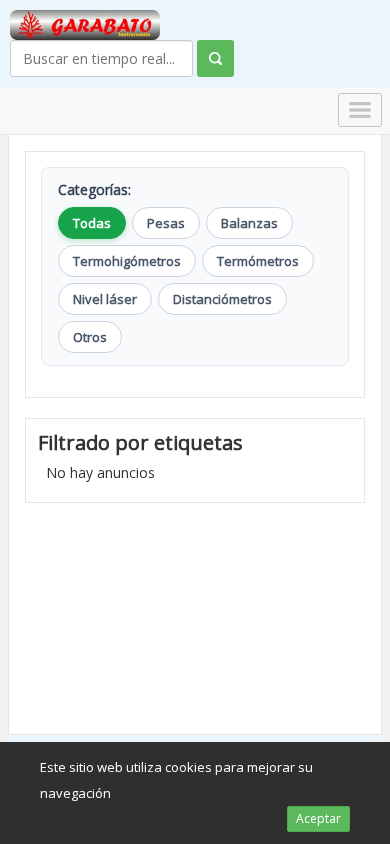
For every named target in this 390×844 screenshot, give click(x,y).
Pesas (166, 223)
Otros (90, 337)
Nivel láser (105, 299)
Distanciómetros (222, 299)
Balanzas (249, 223)
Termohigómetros (127, 261)
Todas (92, 223)
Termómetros (258, 261)
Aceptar (318, 818)
